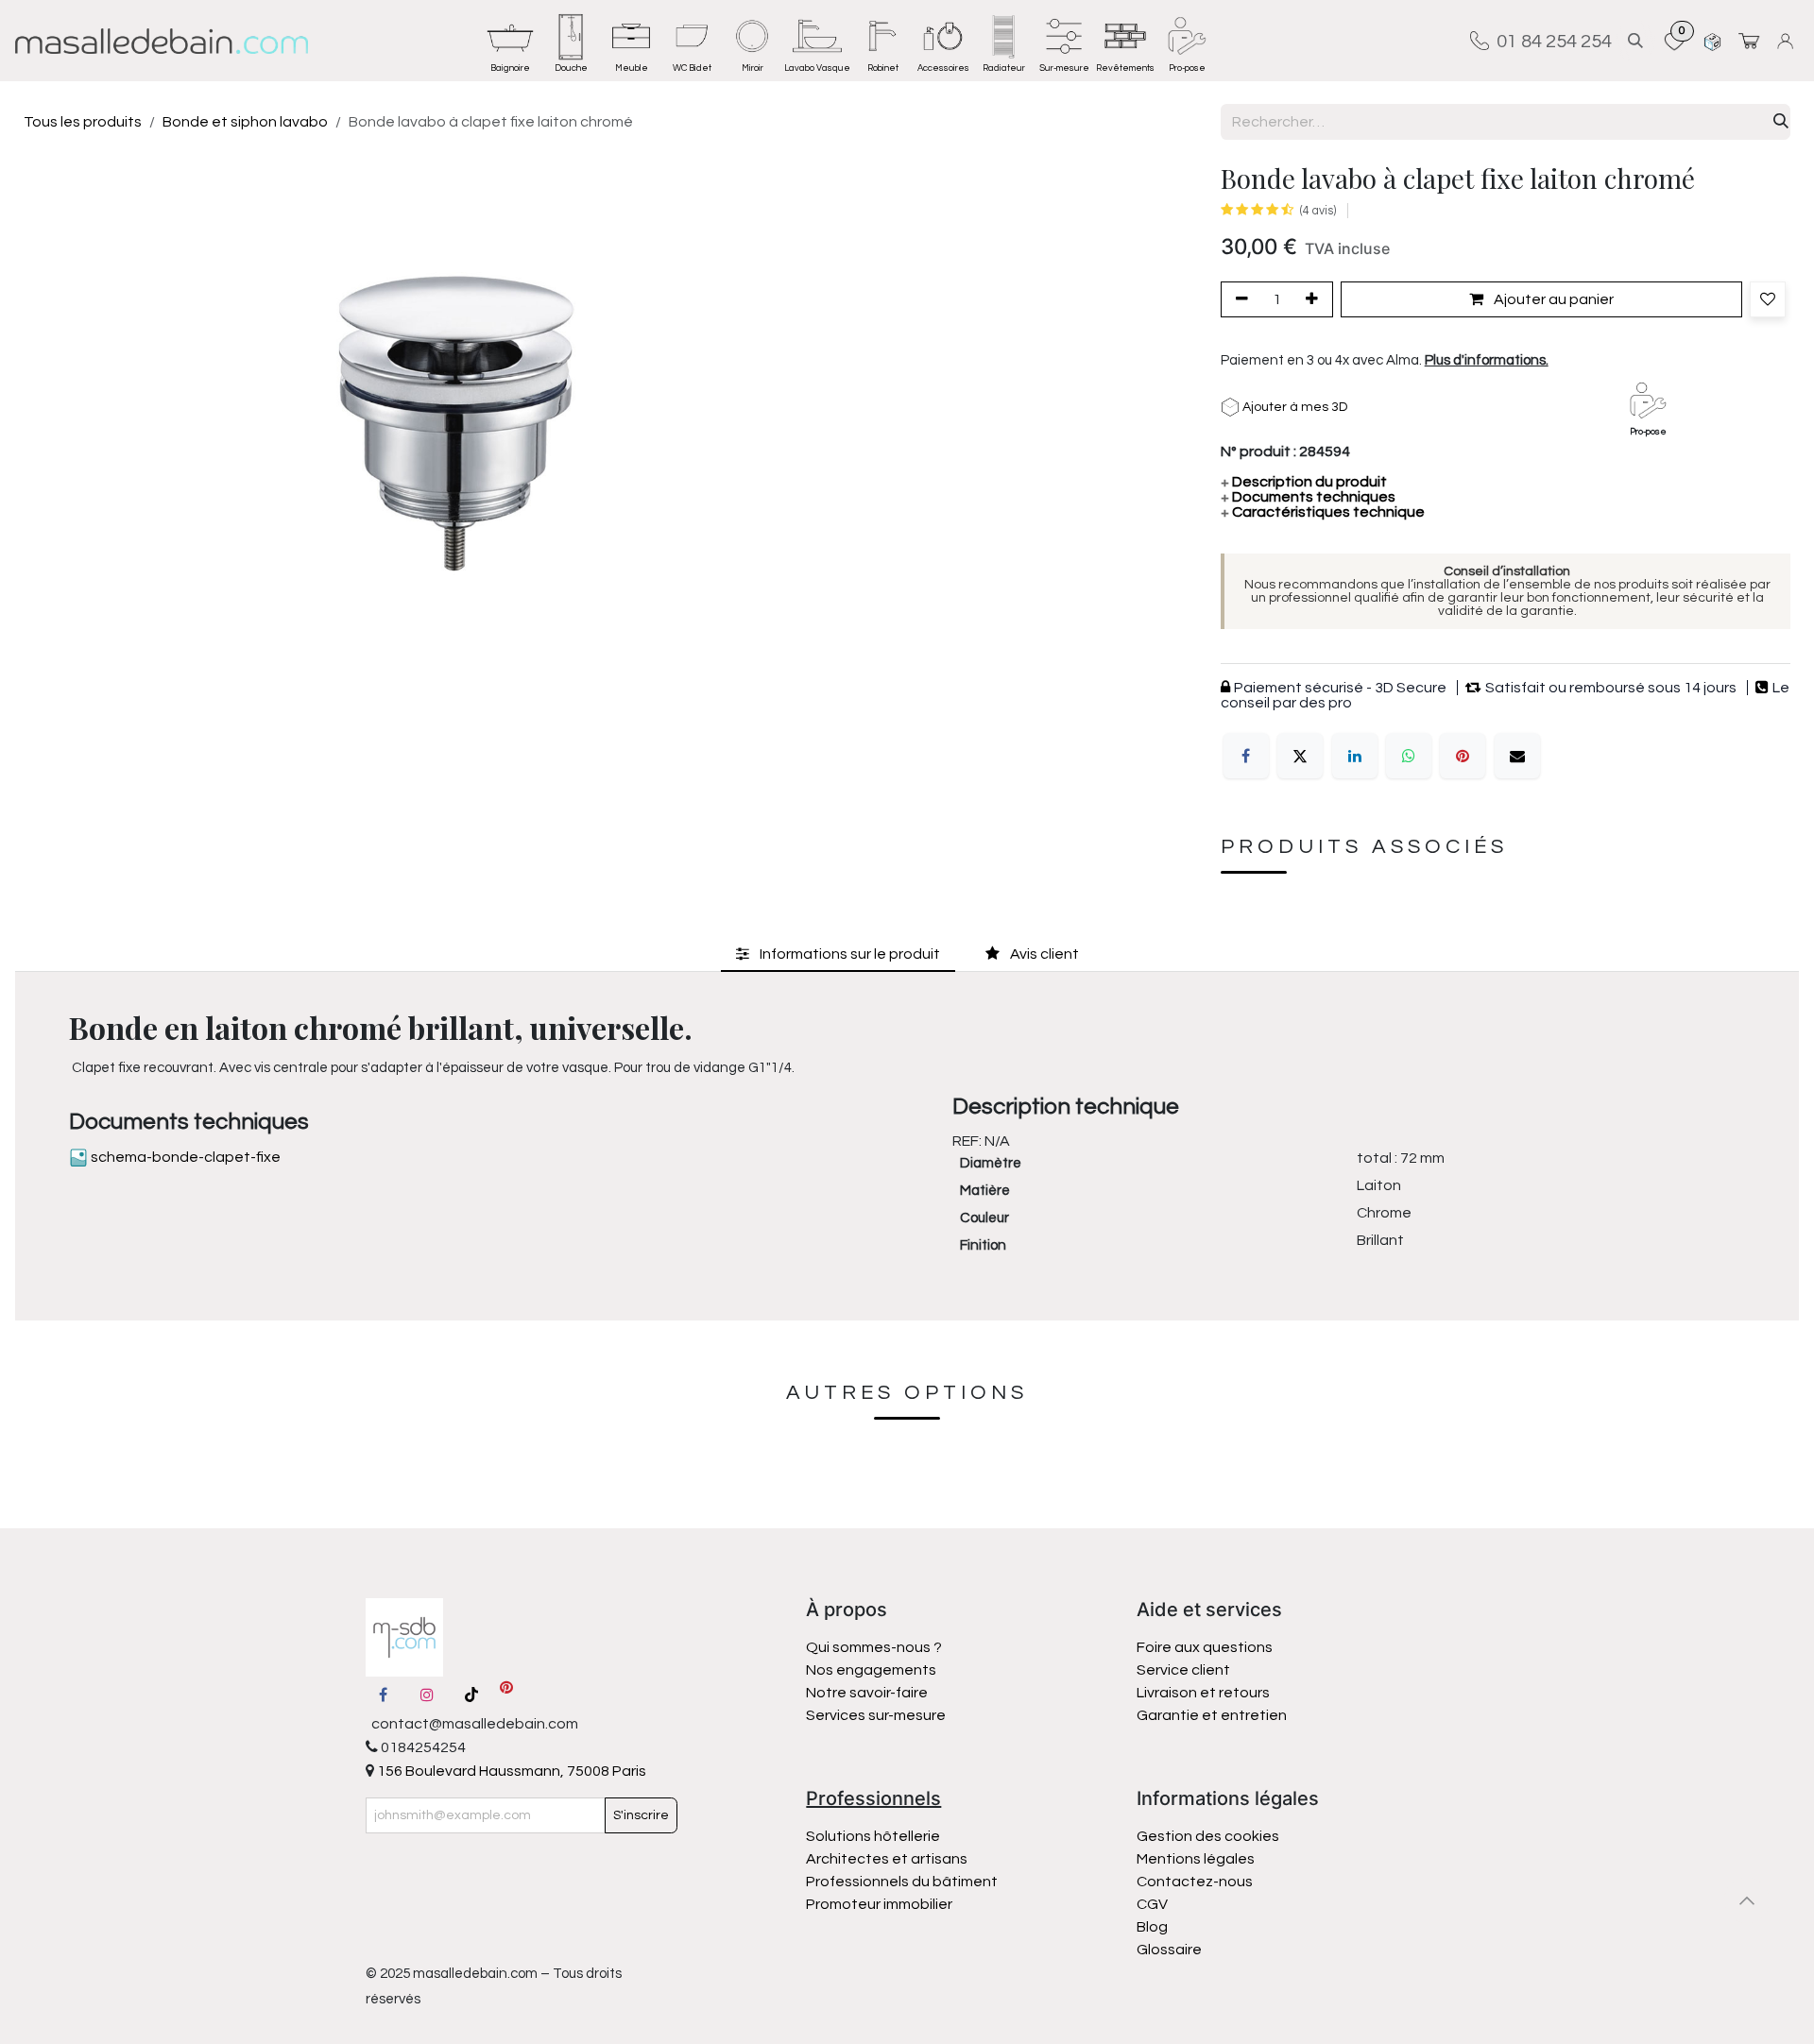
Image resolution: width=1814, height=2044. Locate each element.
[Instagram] (427, 1695)
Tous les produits (83, 122)
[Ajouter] (1315, 299)
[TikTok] (471, 1695)
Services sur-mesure (876, 1715)
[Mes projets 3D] (1712, 41)
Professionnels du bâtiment (902, 1882)
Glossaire (1169, 1950)
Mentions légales (1196, 1859)
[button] (1635, 41)
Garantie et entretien (1212, 1715)
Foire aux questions (1205, 1647)
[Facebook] (1246, 756)
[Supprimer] (1239, 299)
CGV (1152, 1904)
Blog (1152, 1927)
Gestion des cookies (1208, 1836)
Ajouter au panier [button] (1552, 299)
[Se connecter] (1788, 41)
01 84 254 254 (1550, 41)
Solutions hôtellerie (873, 1836)
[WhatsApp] (1409, 756)
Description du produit (1304, 482)
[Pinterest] (1463, 756)
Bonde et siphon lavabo (245, 122)
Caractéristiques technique (1323, 512)
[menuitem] (510, 41)
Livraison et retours (1203, 1693)
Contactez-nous (1196, 1882)
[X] (1300, 756)
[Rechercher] (1781, 122)
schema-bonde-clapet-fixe (184, 1157)
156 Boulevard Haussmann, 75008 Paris (510, 1771)
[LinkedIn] (1355, 756)
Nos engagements (873, 1670)
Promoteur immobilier (879, 1904)
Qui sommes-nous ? (874, 1647)
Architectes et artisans (887, 1859)
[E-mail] (1517, 756)
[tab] (838, 954)
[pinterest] (506, 1695)
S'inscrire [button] (641, 1815)
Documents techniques (1308, 497)
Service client (1183, 1670)
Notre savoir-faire (867, 1693)
